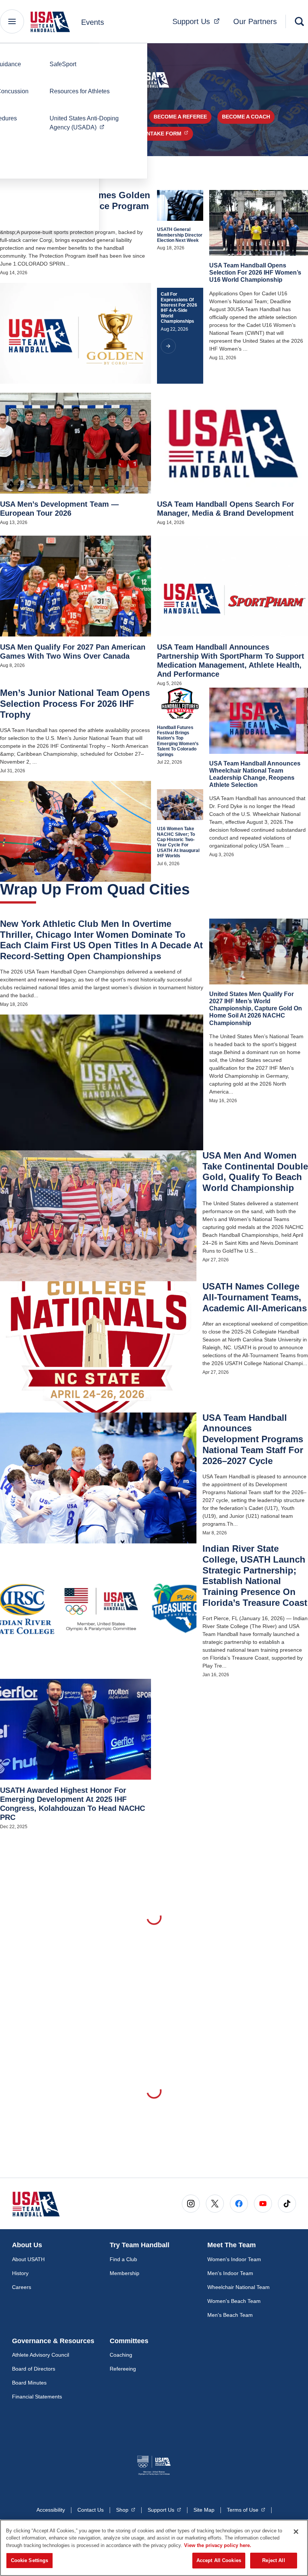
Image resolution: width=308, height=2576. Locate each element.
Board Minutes (29, 2383)
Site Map (204, 2510)
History (20, 2273)
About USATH (28, 2259)
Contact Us (91, 2510)
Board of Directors (34, 2369)
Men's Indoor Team (230, 2273)
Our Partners (255, 21)
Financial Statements (37, 2397)
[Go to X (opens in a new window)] (215, 2204)
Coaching (121, 2355)
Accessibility (51, 2510)
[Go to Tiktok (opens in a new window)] (287, 2204)
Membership (125, 2273)
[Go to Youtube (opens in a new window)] (263, 2204)
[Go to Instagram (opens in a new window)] (191, 2204)
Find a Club (123, 2259)
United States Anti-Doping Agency (89, 123)
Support (198, 21)
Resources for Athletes (80, 91)
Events (93, 22)
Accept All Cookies (219, 2560)
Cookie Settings (30, 2560)
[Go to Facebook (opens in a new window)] (239, 2204)
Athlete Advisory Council (41, 2355)
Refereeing (123, 2369)
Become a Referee (180, 117)
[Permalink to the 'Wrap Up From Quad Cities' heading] (195, 889)
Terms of (246, 2510)
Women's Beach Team (234, 2301)
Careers (22, 2287)
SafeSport (63, 64)
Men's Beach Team (230, 2315)
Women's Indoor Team (234, 2259)
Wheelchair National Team (239, 2287)
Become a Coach (246, 117)
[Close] (296, 2532)
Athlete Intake (156, 133)
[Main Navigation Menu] (12, 21)
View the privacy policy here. (218, 2545)
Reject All (273, 2560)
